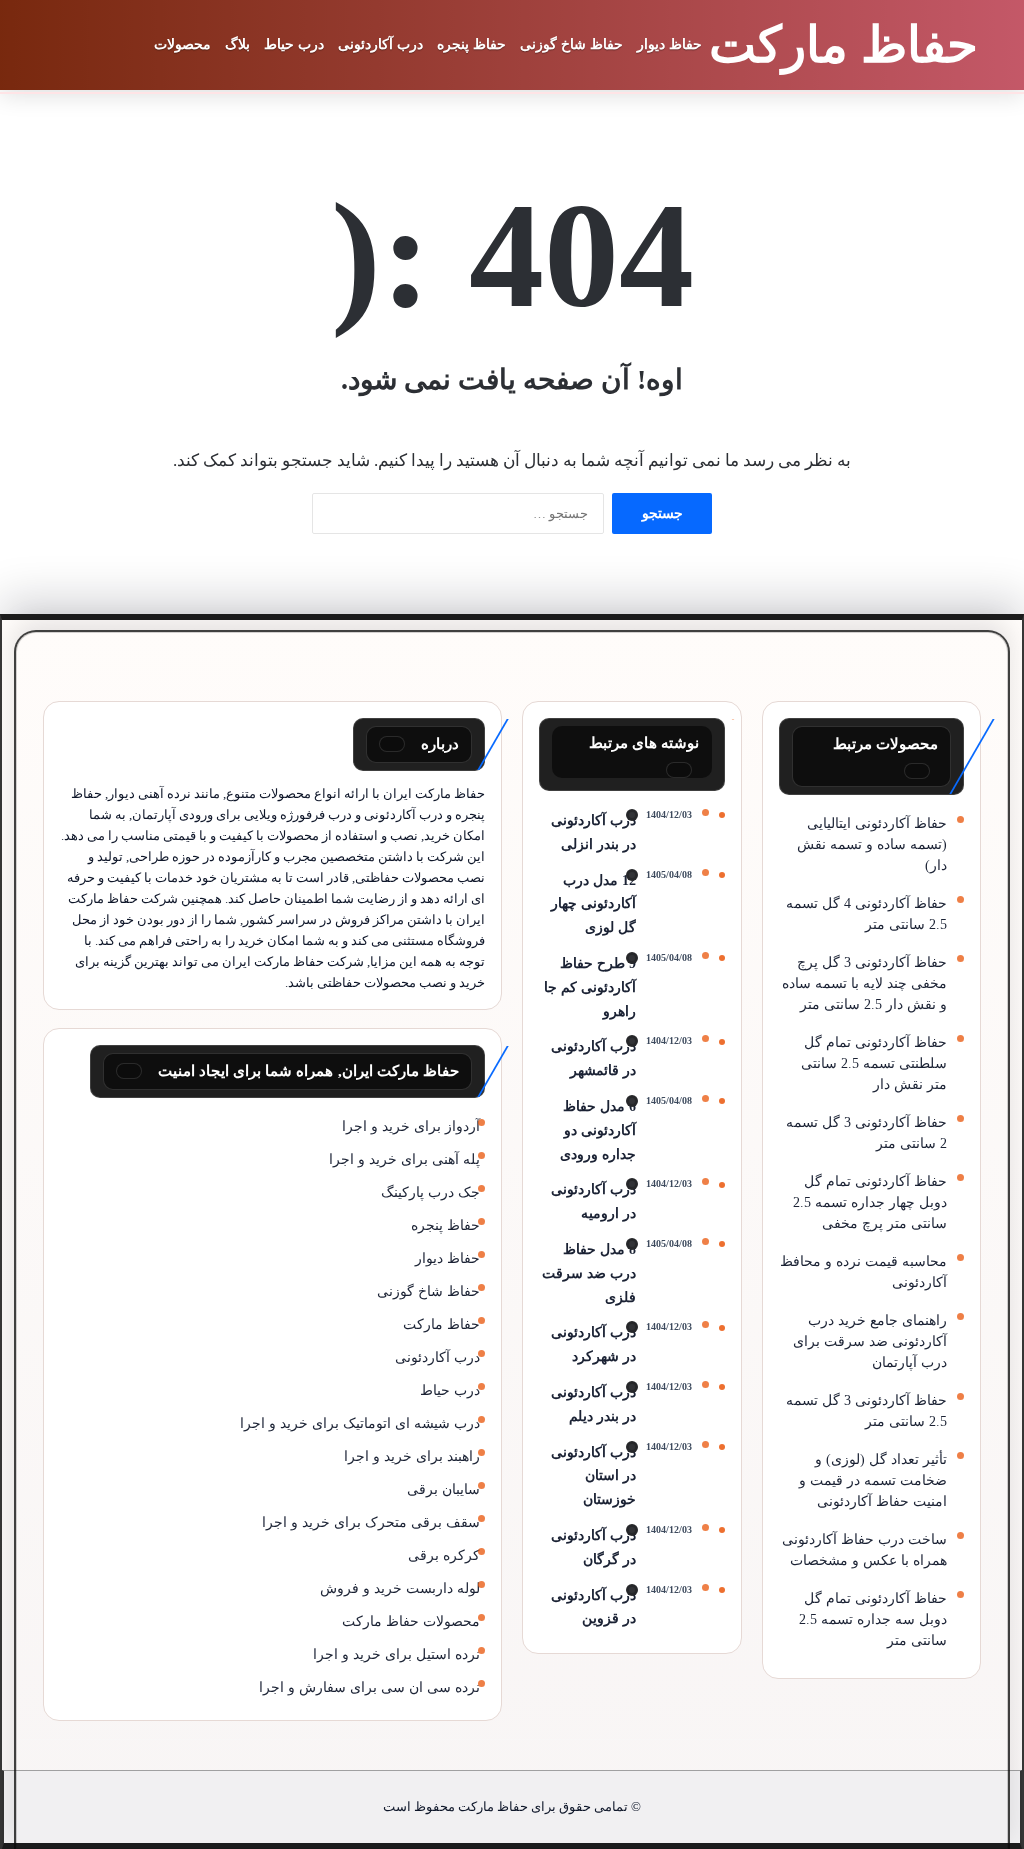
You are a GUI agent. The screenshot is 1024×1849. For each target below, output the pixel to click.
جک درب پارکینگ (430, 1192)
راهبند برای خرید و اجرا (412, 1456)
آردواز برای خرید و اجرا (411, 1126)
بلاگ (237, 44)
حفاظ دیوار (669, 44)
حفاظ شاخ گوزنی (571, 44)
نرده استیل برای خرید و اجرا (396, 1654)
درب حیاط (294, 44)
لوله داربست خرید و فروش (400, 1588)
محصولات (182, 44)
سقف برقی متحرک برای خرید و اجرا (371, 1522)
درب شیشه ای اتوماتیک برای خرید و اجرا (360, 1423)
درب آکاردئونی (380, 44)
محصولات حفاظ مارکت (411, 1621)
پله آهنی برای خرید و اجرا (404, 1159)
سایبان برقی (443, 1489)
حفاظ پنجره (471, 44)
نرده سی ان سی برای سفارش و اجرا (369, 1687)
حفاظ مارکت (441, 1324)
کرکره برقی (444, 1555)
